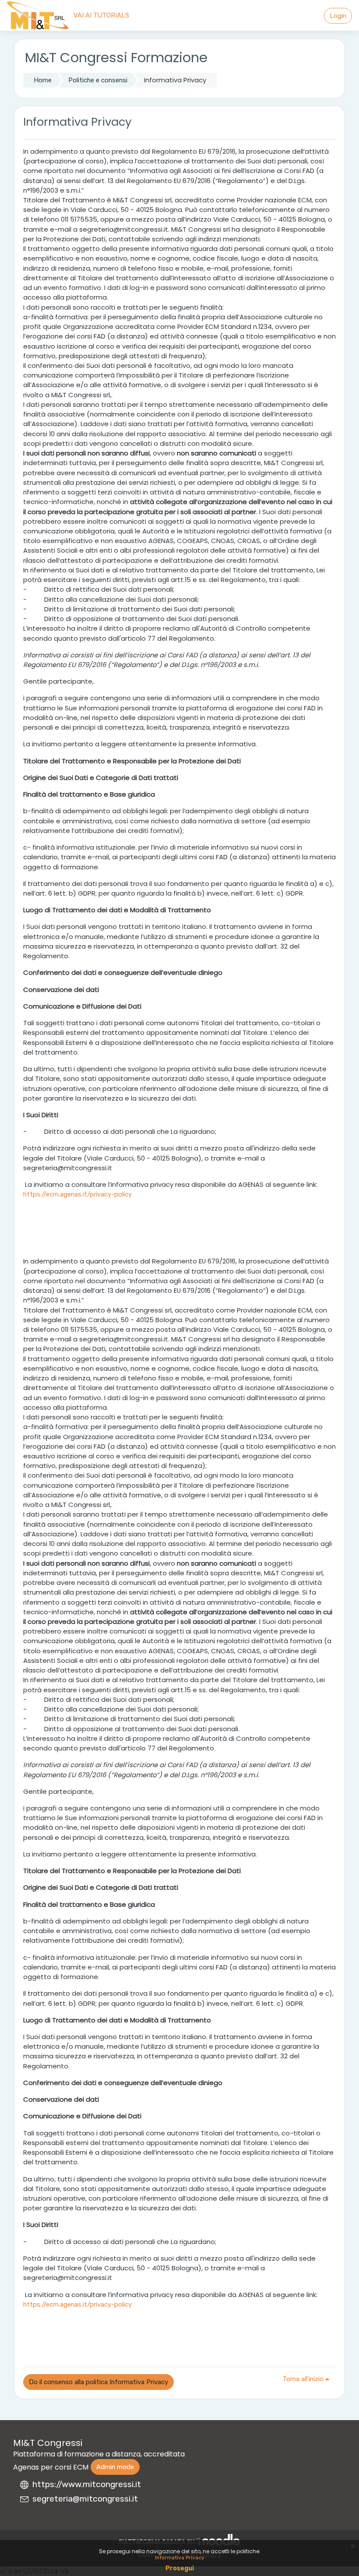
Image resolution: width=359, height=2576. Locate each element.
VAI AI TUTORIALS (101, 15)
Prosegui (180, 2568)
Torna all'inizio (304, 2379)
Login (338, 16)
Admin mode (115, 2467)
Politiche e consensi (98, 80)
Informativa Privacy (180, 2558)
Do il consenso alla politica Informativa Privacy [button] (99, 2382)
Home (43, 80)
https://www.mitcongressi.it (87, 2484)
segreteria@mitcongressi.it (85, 2499)
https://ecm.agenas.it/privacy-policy (77, 1194)
